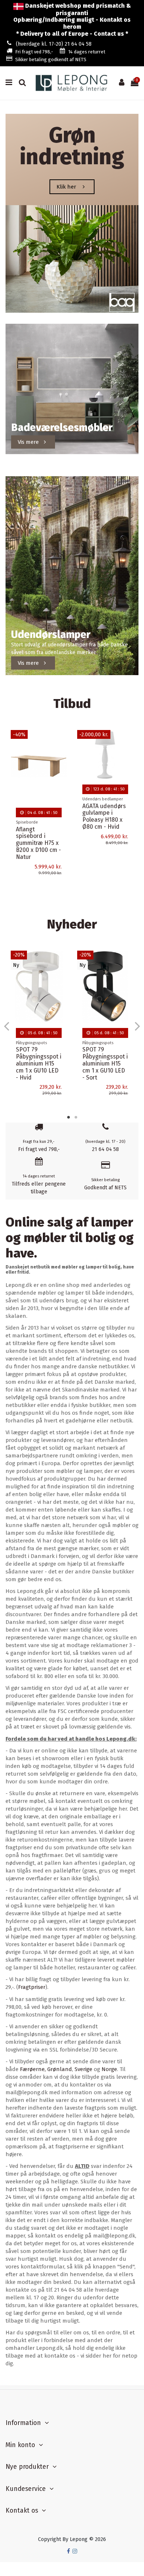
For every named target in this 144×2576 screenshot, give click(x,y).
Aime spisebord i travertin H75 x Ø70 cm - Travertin (38, 840)
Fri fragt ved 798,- (34, 52)
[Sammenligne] (61, 754)
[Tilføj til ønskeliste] (61, 741)
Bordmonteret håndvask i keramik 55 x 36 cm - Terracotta (103, 1047)
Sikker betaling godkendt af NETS (51, 59)
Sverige (83, 2069)
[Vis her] (61, 767)
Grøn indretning (72, 146)
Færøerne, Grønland (46, 2069)
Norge (109, 2069)
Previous (7, 1026)
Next (137, 1026)
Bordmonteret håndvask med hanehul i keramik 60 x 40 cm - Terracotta (37, 1051)
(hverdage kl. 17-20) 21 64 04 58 (54, 44)
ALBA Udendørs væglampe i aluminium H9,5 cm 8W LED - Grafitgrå (103, 848)
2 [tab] (76, 1117)
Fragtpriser (32, 1987)
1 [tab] (68, 1117)
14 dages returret (87, 52)
